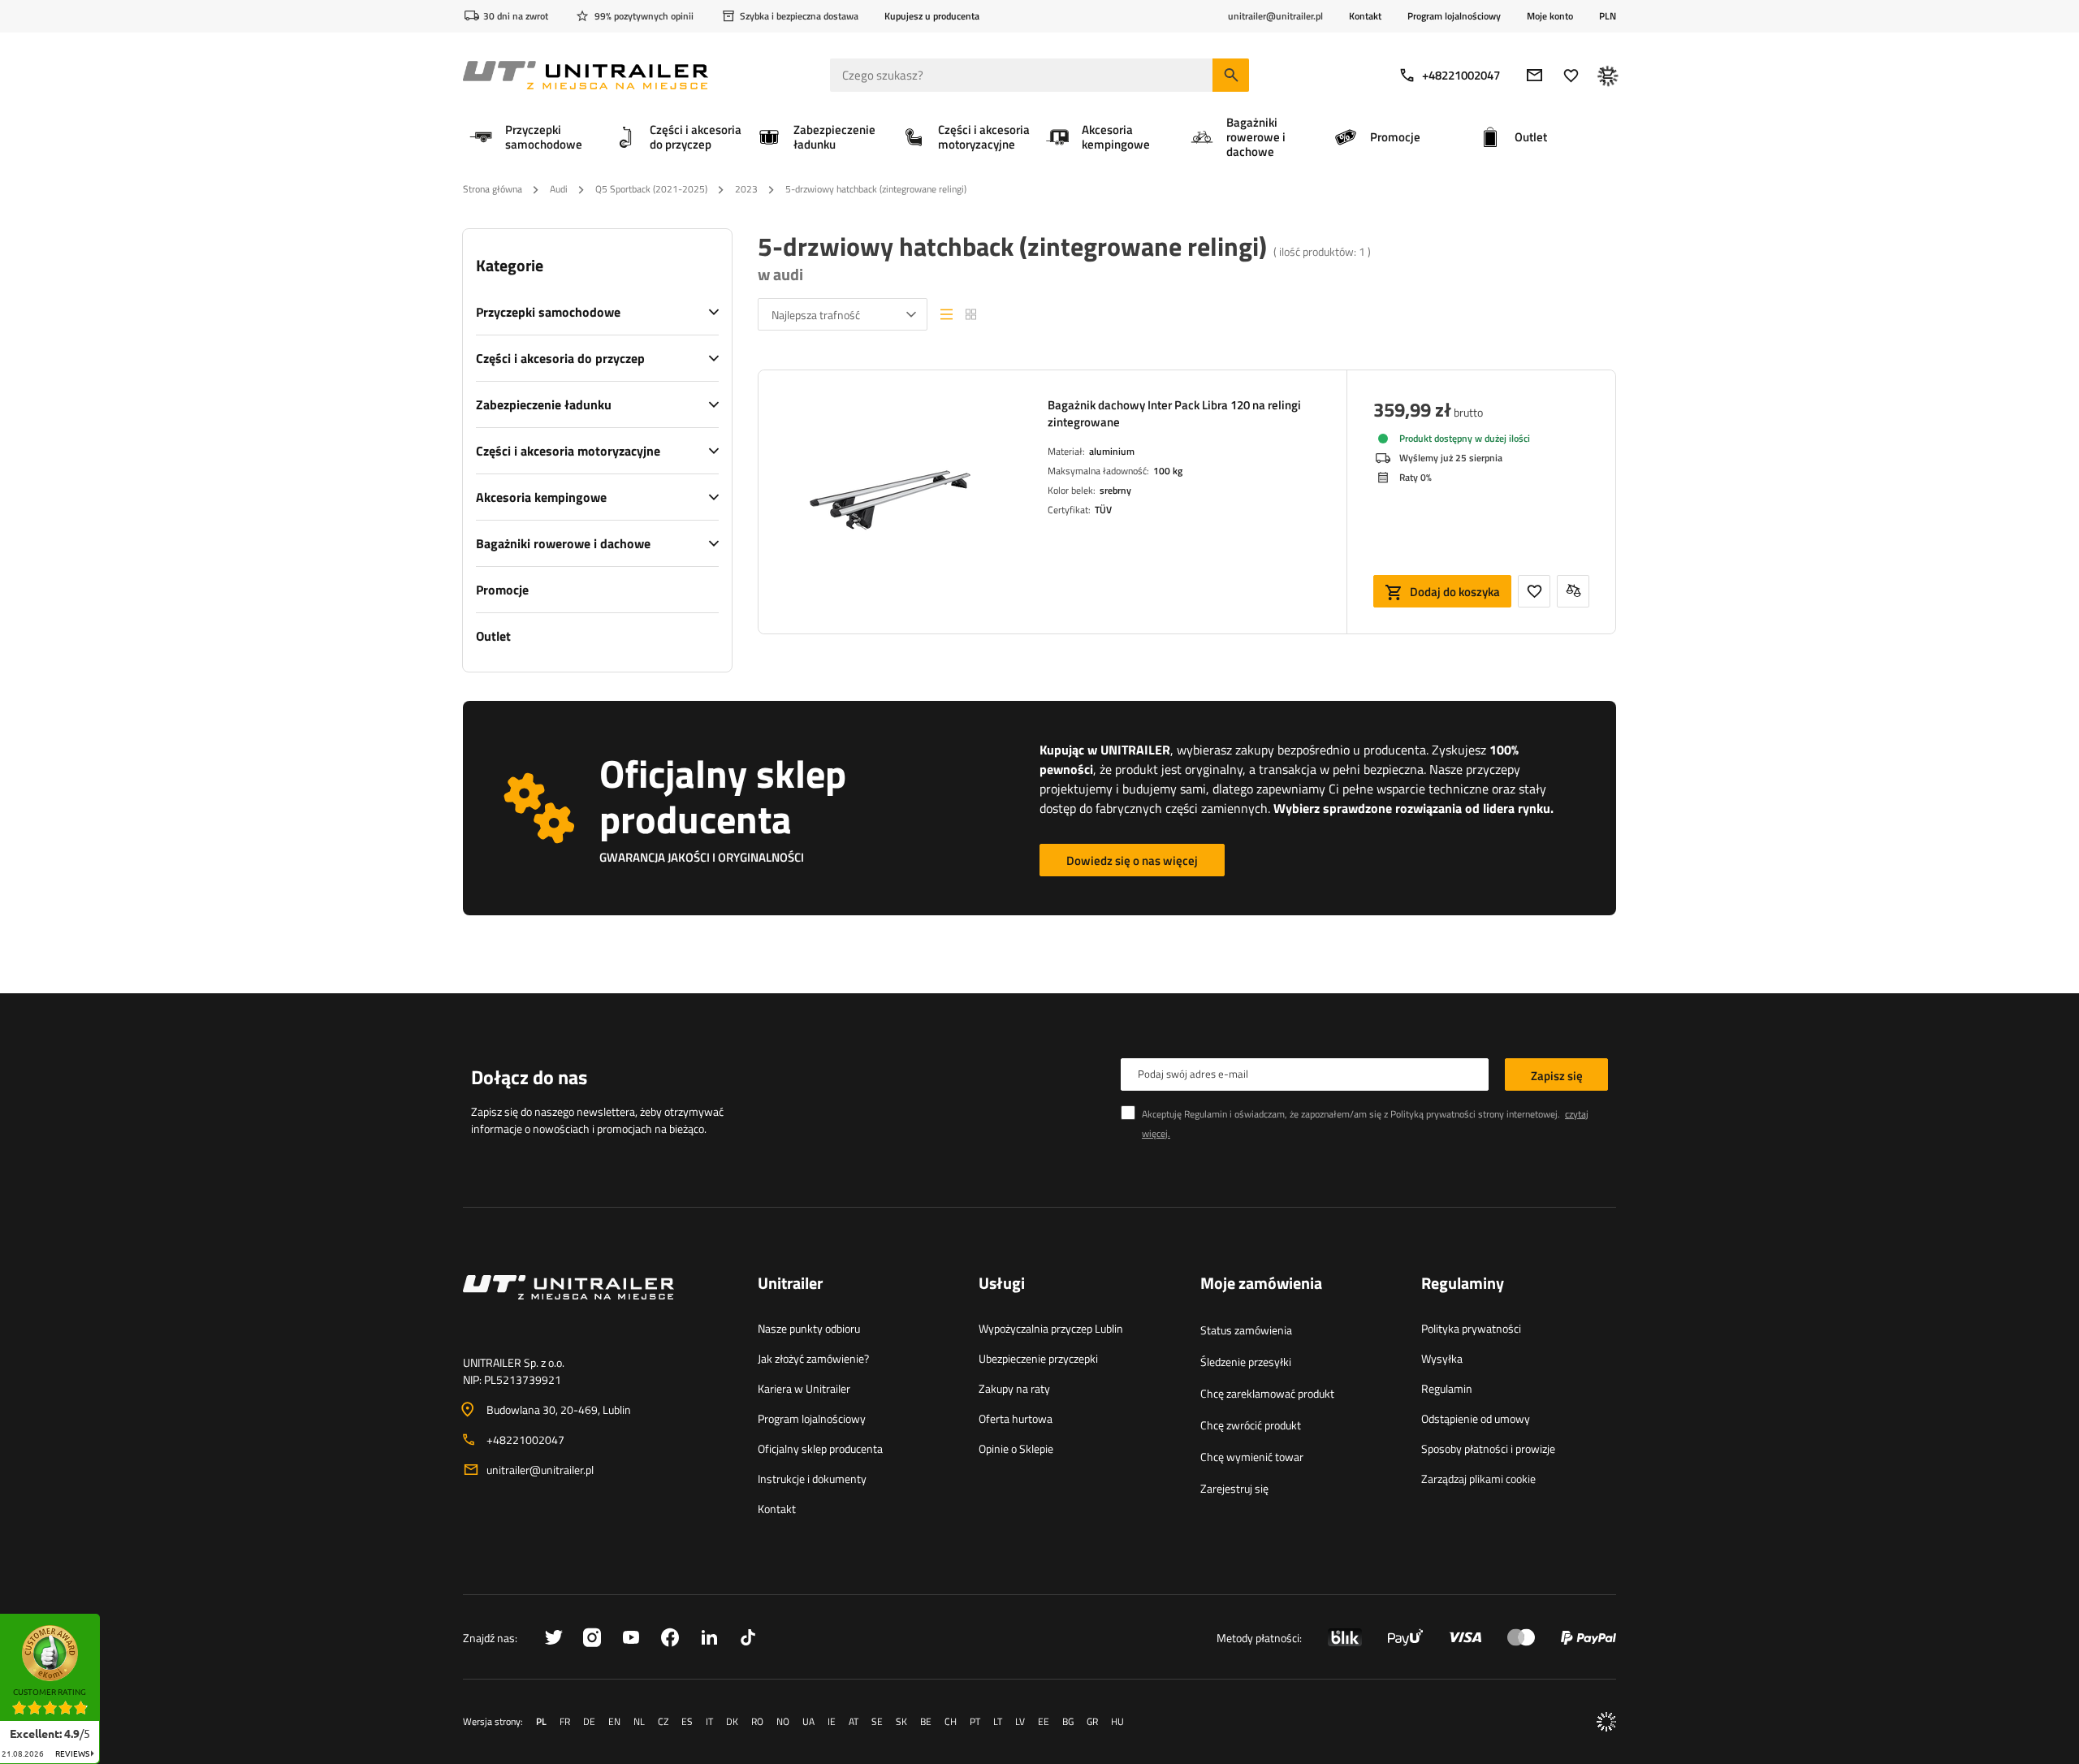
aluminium (1112, 451)
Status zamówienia (1246, 1330)
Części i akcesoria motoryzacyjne (568, 451)
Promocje (502, 590)
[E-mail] (1534, 75)
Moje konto (1550, 16)
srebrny (1115, 490)
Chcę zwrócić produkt (1251, 1425)
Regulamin (1447, 1388)
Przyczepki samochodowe (548, 312)
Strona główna (493, 189)
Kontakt (1365, 16)
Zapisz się (1557, 1076)
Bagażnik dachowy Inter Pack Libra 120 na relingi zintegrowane (1174, 413)
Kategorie (510, 266)
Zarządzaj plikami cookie (1478, 1479)
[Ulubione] (1571, 75)
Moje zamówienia (1261, 1284)
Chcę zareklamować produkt (1267, 1393)
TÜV (1103, 510)
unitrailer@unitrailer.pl (540, 1470)
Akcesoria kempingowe (541, 497)
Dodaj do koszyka (1455, 592)
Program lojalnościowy (1454, 16)
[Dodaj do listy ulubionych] (1534, 591)
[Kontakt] (597, 1307)
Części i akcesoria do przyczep (560, 358)
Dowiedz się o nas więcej (1132, 860)
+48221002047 (1461, 75)
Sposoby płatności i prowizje (1488, 1448)
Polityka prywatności (1471, 1328)
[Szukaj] (1231, 75)
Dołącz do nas (529, 1077)
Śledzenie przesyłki (1246, 1362)
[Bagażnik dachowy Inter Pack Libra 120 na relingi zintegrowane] (890, 502)
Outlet (493, 636)
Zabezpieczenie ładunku (544, 404)
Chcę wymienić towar (1252, 1457)
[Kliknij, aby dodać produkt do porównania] (1573, 591)
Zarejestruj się (1234, 1488)
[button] (108, 1619)
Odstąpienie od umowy (1476, 1418)
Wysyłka (1442, 1358)
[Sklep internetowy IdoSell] (1606, 1722)
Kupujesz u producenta (932, 16)
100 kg (1168, 471)
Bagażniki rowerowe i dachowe (563, 543)
